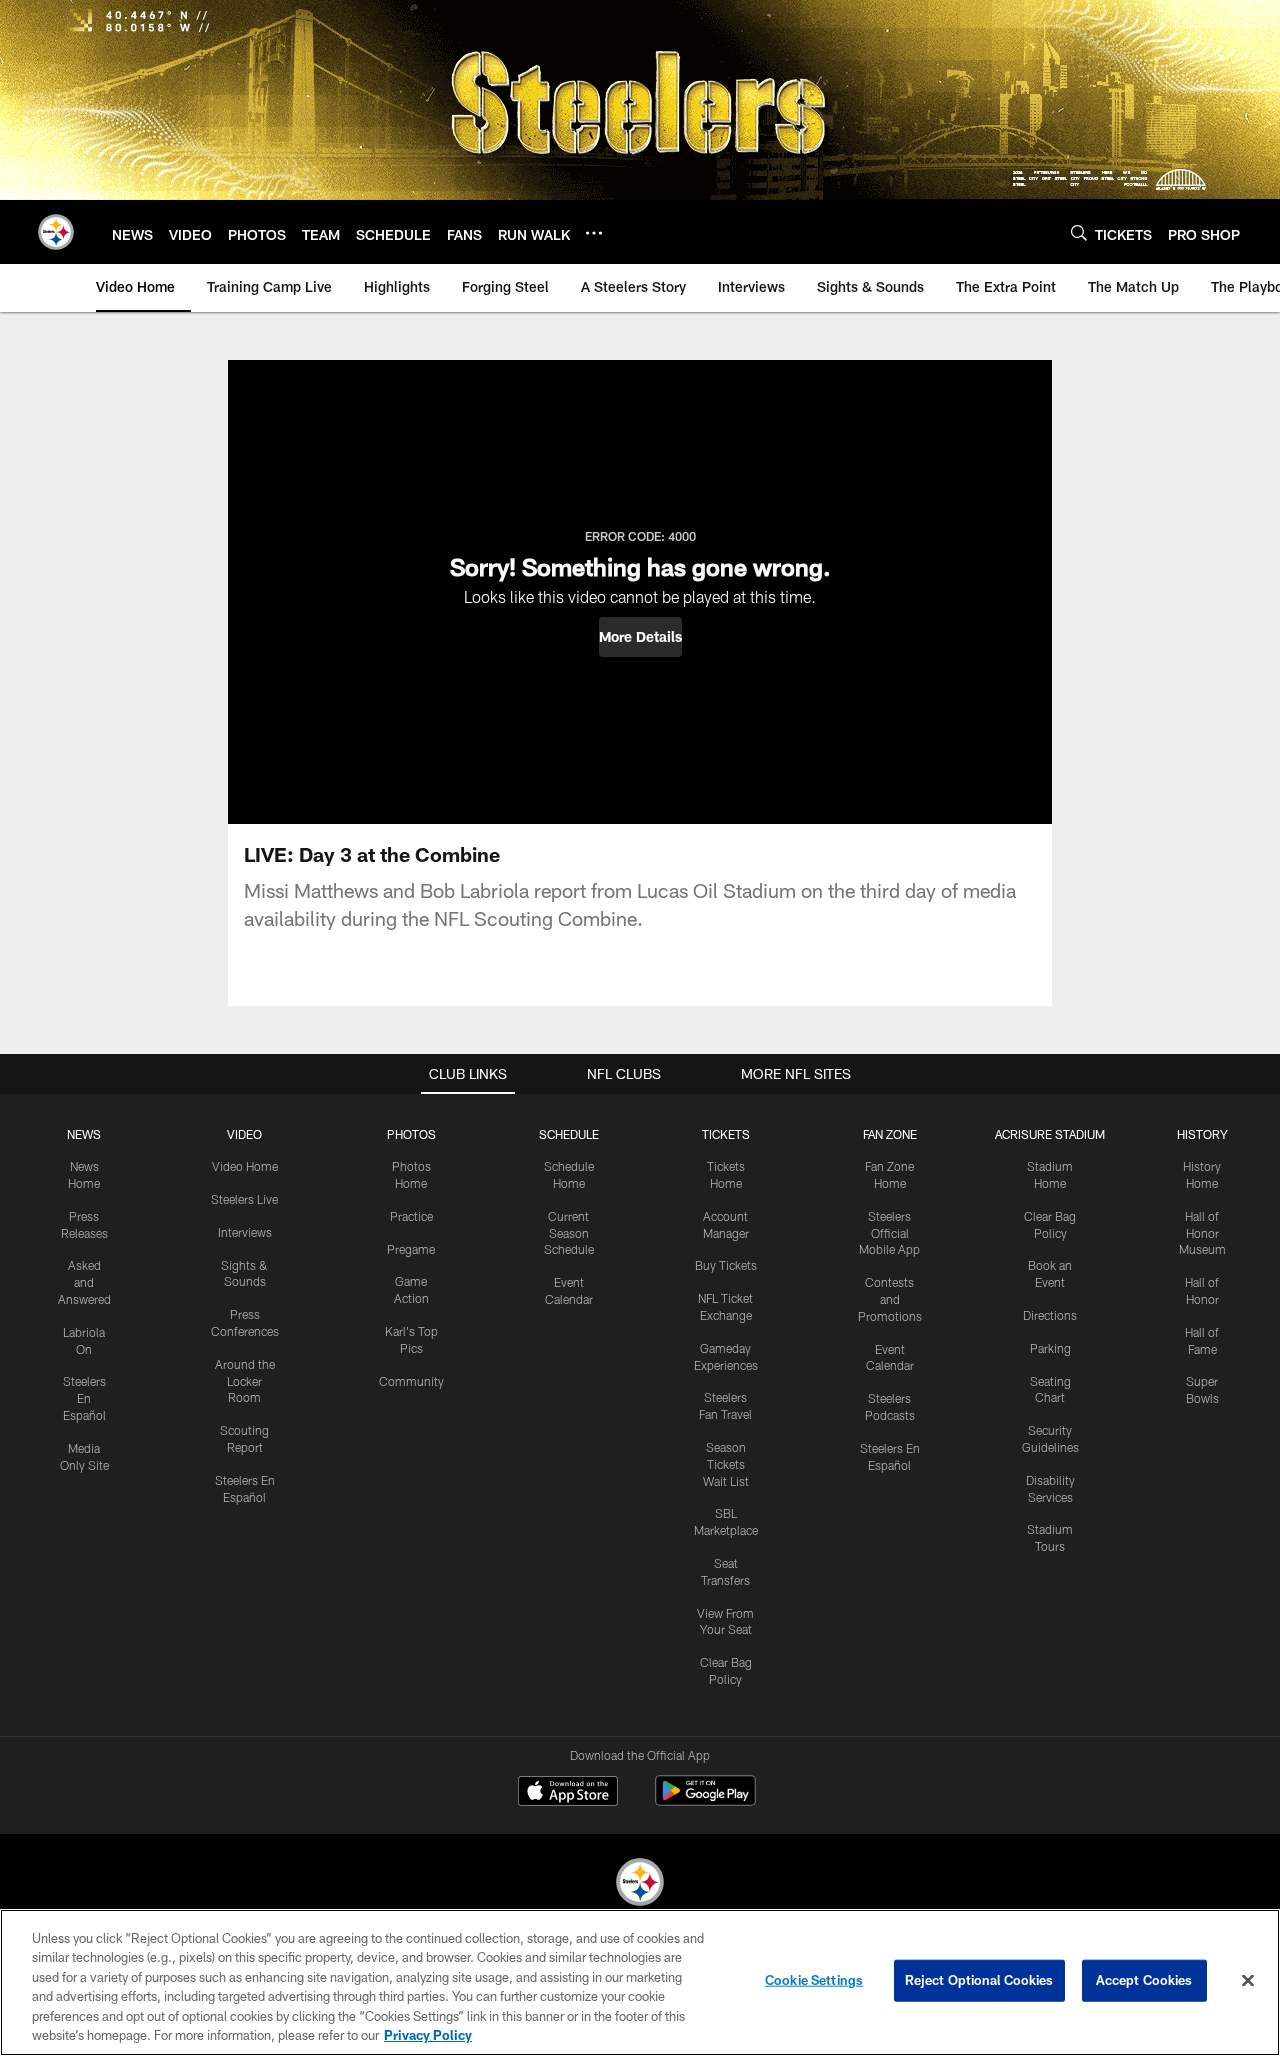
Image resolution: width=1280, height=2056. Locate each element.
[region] (640, 1982)
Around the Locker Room (245, 1381)
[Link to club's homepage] (56, 232)
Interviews (245, 1232)
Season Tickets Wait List (726, 1464)
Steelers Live (244, 1199)
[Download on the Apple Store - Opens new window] (568, 1793)
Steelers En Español (84, 1398)
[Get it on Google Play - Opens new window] (705, 1800)
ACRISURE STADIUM (1050, 1134)
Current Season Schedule (569, 1233)
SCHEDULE (569, 1134)
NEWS (84, 1134)
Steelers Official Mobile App (889, 1233)
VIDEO (244, 1134)
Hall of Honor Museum (1202, 1233)
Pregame (411, 1249)
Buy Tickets (726, 1265)
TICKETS (726, 1134)
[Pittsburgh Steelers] (640, 1884)
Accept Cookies (1144, 1980)
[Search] (1079, 232)
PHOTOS (411, 1134)
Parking (1050, 1348)
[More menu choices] (594, 233)
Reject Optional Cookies (979, 1980)
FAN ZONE (890, 1134)
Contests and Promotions (890, 1299)
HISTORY (1202, 1134)
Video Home (245, 1166)
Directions (1050, 1315)
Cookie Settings (814, 1980)
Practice (411, 1216)
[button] (640, 637)
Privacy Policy (428, 2035)
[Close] (1248, 1981)
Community (411, 1381)
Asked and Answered (84, 1282)
